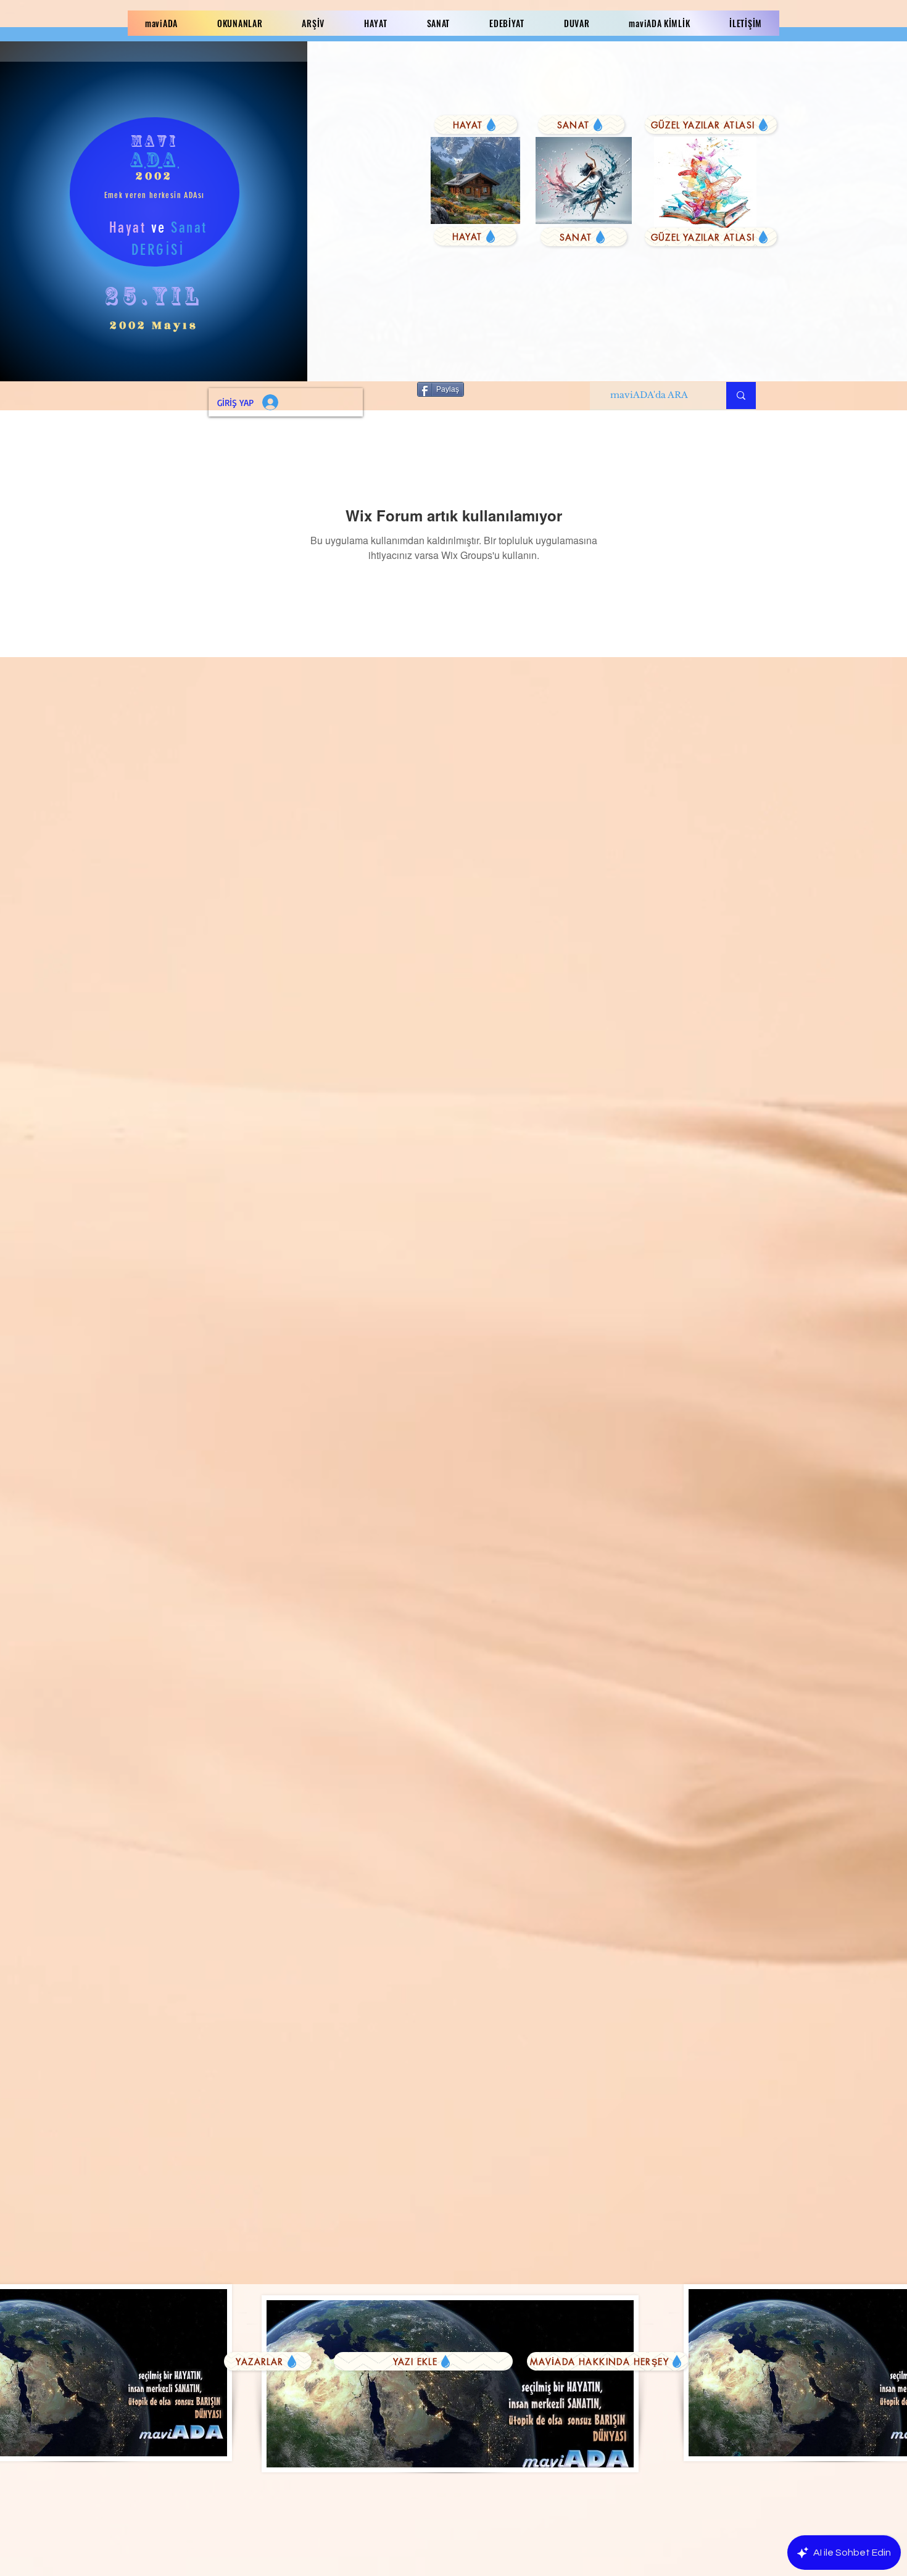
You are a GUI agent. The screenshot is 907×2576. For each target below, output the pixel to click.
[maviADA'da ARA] (741, 396)
